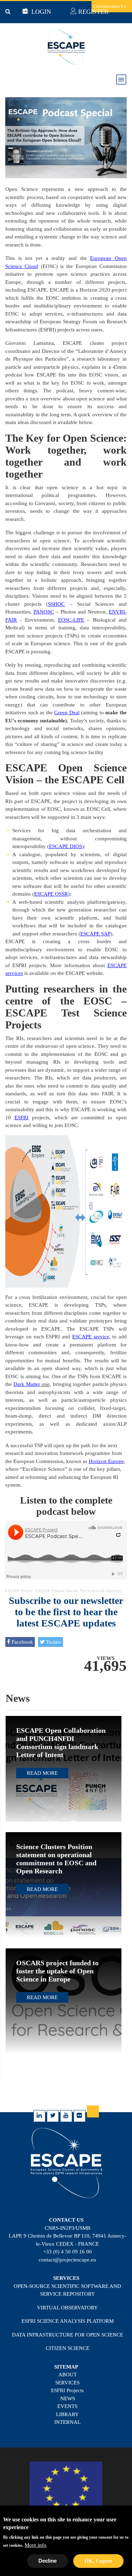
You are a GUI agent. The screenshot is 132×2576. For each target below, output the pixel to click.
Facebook (22, 1642)
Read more (42, 1773)
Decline (48, 2561)
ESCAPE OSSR (51, 894)
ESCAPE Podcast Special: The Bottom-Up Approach (78, 1591)
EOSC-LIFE (71, 620)
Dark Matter (27, 1384)
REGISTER (92, 12)
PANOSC (44, 612)
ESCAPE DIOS (65, 846)
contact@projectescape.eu (67, 2260)
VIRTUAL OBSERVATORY (67, 2308)
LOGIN (40, 12)
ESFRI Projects (67, 2390)
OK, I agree (98, 2561)
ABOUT (68, 2375)
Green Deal (67, 713)
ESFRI (21, 1118)
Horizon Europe (106, 1461)
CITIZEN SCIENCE (68, 2348)
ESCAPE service (91, 1337)
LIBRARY (67, 2414)
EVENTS (67, 2406)
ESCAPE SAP (95, 934)
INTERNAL (67, 2422)
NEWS (68, 2398)
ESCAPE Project (19, 1591)
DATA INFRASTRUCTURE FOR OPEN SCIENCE (68, 2335)
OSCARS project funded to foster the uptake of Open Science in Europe (57, 1971)
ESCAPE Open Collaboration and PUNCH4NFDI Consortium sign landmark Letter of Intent (61, 1743)
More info (36, 2545)
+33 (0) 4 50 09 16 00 (68, 2252)
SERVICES (67, 2383)
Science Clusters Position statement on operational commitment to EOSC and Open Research (56, 1859)
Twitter (53, 1642)
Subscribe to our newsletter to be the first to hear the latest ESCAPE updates (66, 1612)
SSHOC (56, 604)
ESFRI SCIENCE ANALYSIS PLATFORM (68, 2321)
